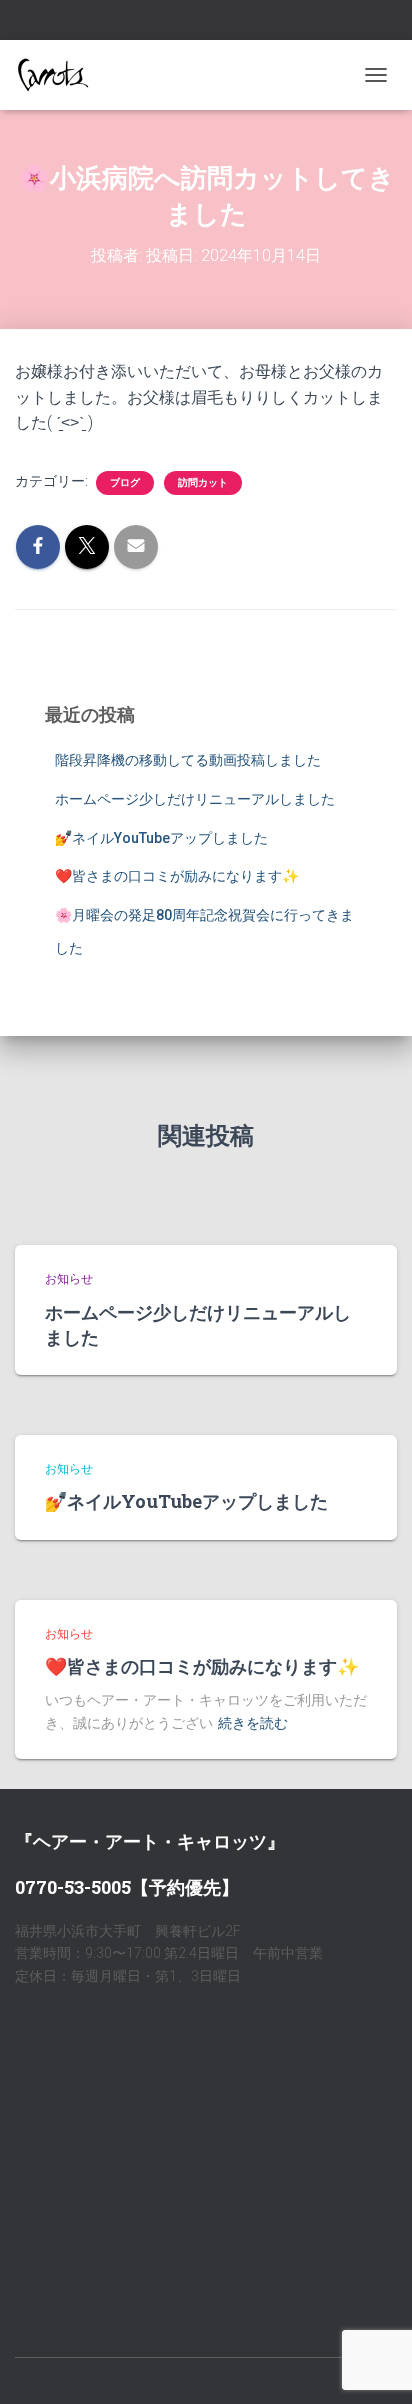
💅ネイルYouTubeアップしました (161, 838)
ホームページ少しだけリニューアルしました (195, 799)
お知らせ (69, 1279)
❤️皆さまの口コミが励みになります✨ (177, 876)
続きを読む (253, 1723)
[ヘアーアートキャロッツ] (60, 75)
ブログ (125, 482)
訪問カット (203, 482)
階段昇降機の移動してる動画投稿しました (188, 760)
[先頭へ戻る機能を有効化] (372, 2364)
